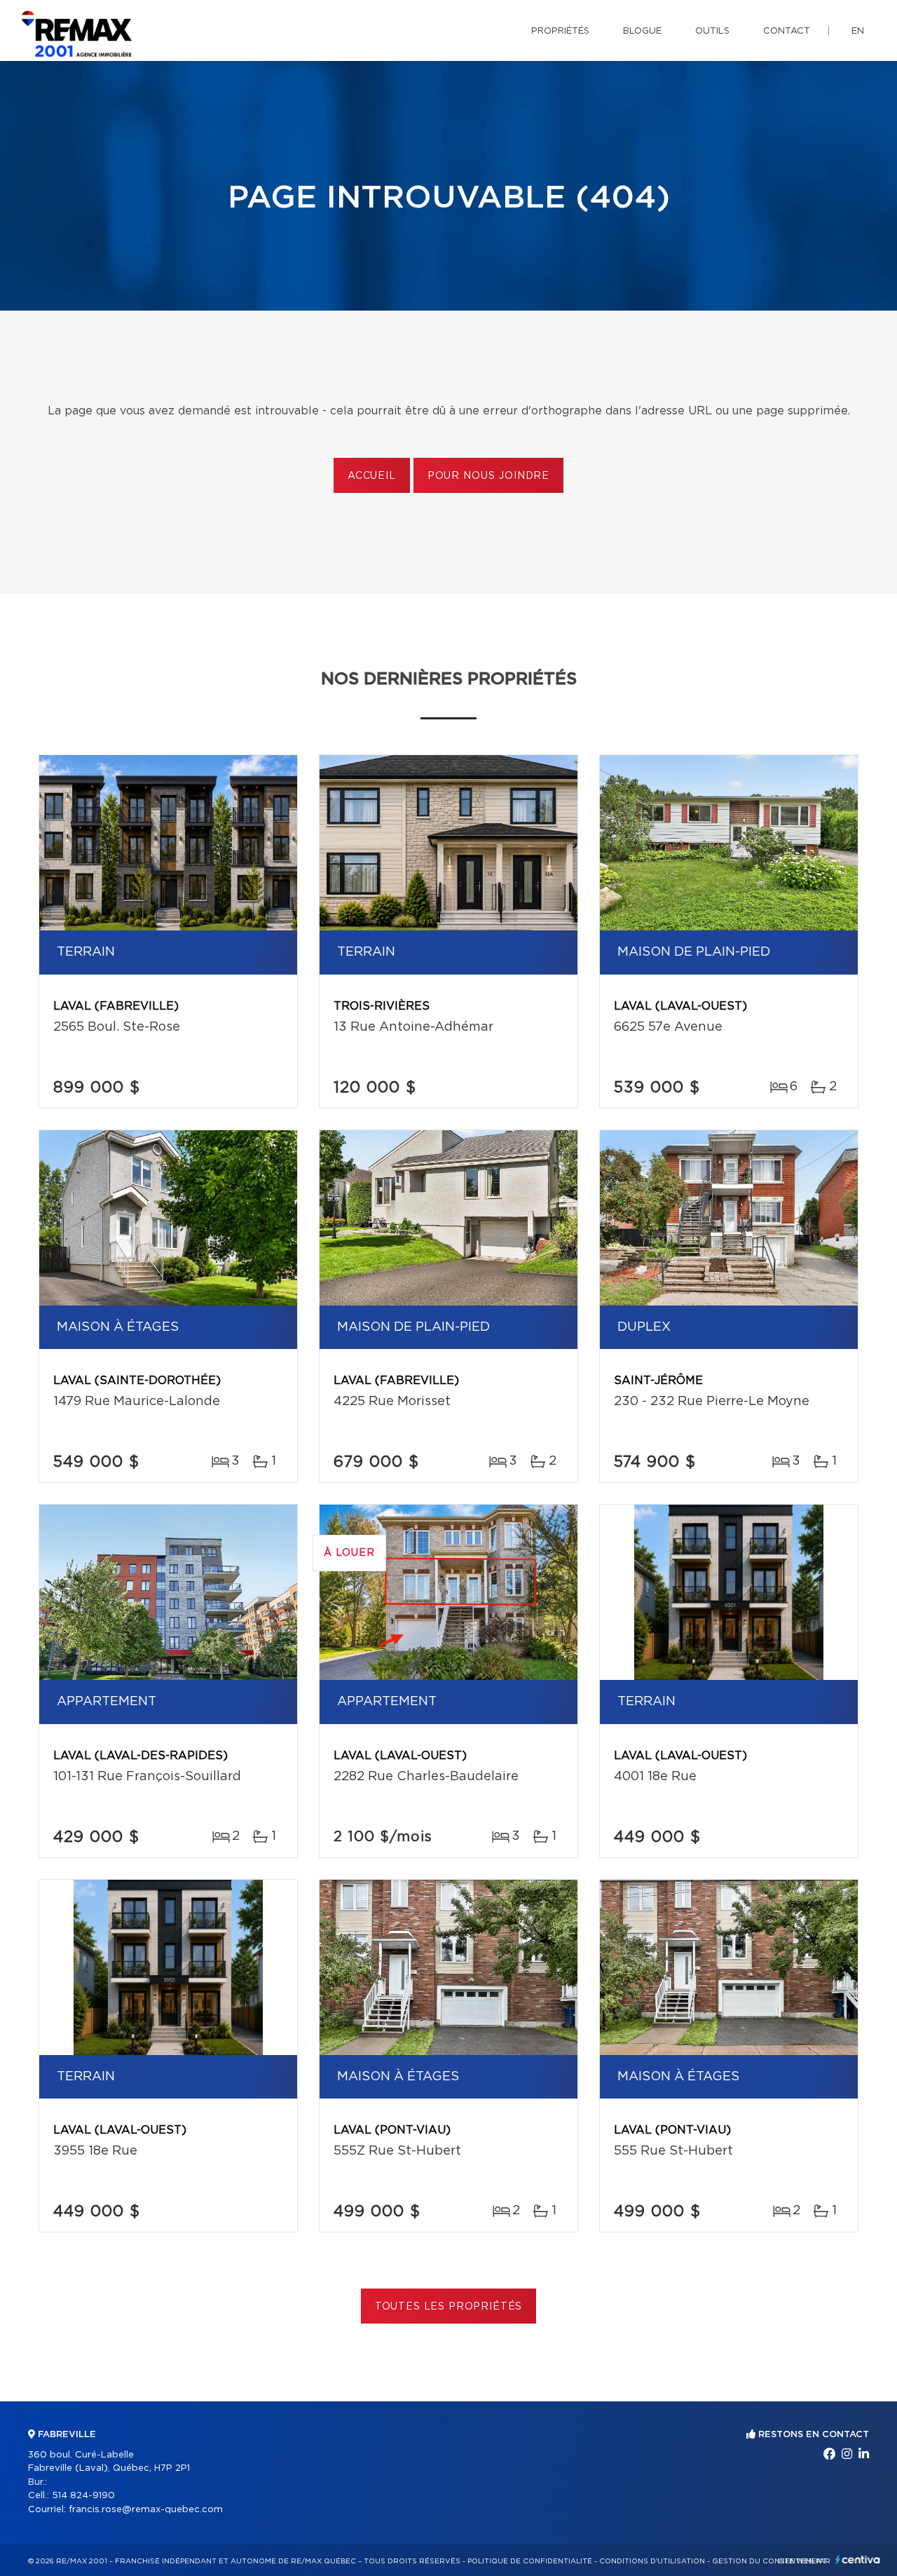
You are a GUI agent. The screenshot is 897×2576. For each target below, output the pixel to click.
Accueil (372, 476)
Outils (712, 31)
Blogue (642, 31)
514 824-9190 (83, 2496)
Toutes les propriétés (449, 2307)
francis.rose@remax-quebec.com (146, 2510)
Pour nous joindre (488, 476)
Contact (787, 31)
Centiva (858, 2560)
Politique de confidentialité (530, 2561)
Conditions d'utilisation (652, 2561)
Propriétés (560, 31)
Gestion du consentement (769, 2561)
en (858, 31)
